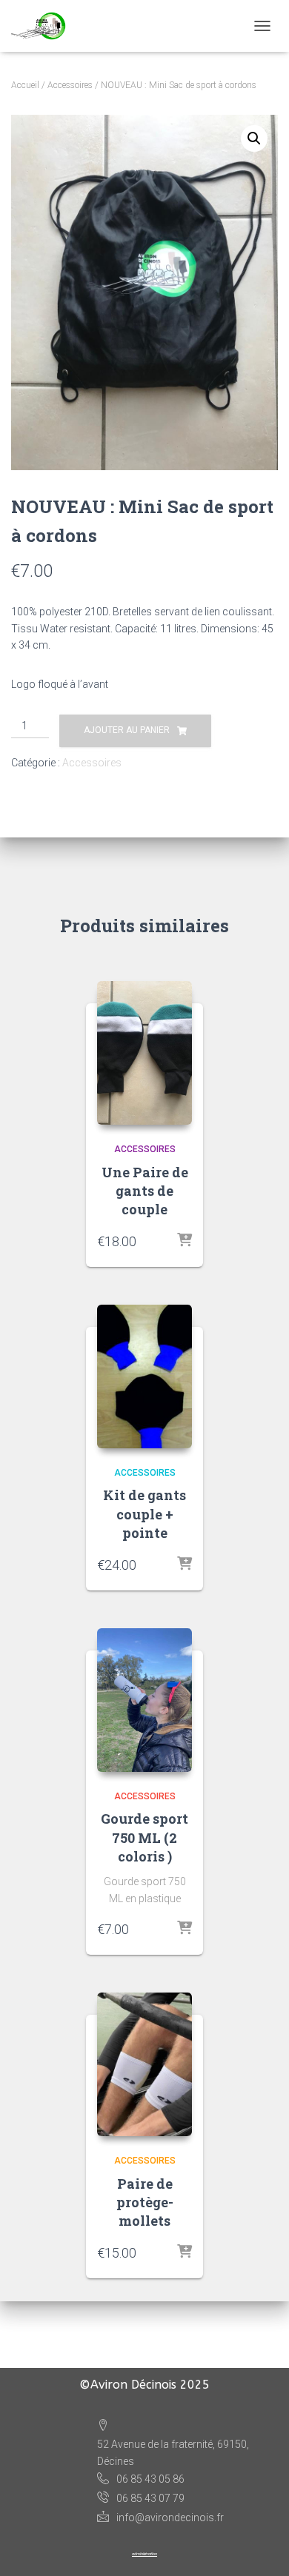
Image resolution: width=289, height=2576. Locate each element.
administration (144, 2554)
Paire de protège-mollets (145, 2202)
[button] (254, 138)
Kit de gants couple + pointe (144, 1513)
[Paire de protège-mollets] (144, 2064)
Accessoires (70, 85)
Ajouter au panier (127, 730)
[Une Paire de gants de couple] (144, 1053)
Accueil (25, 85)
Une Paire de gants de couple (145, 1191)
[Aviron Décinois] (44, 26)
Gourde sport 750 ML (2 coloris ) (144, 1837)
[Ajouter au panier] (185, 1241)
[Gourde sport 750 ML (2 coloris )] (144, 1700)
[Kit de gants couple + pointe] (144, 1376)
